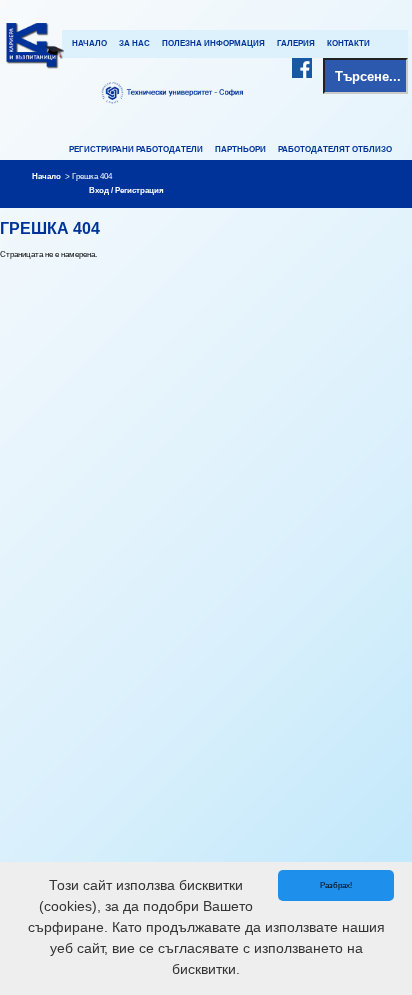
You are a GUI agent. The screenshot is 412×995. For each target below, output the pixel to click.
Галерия (296, 43)
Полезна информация (213, 43)
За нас (134, 43)
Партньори (240, 149)
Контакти (348, 43)
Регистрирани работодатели (136, 149)
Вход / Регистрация (126, 190)
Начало (89, 43)
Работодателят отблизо (335, 149)
